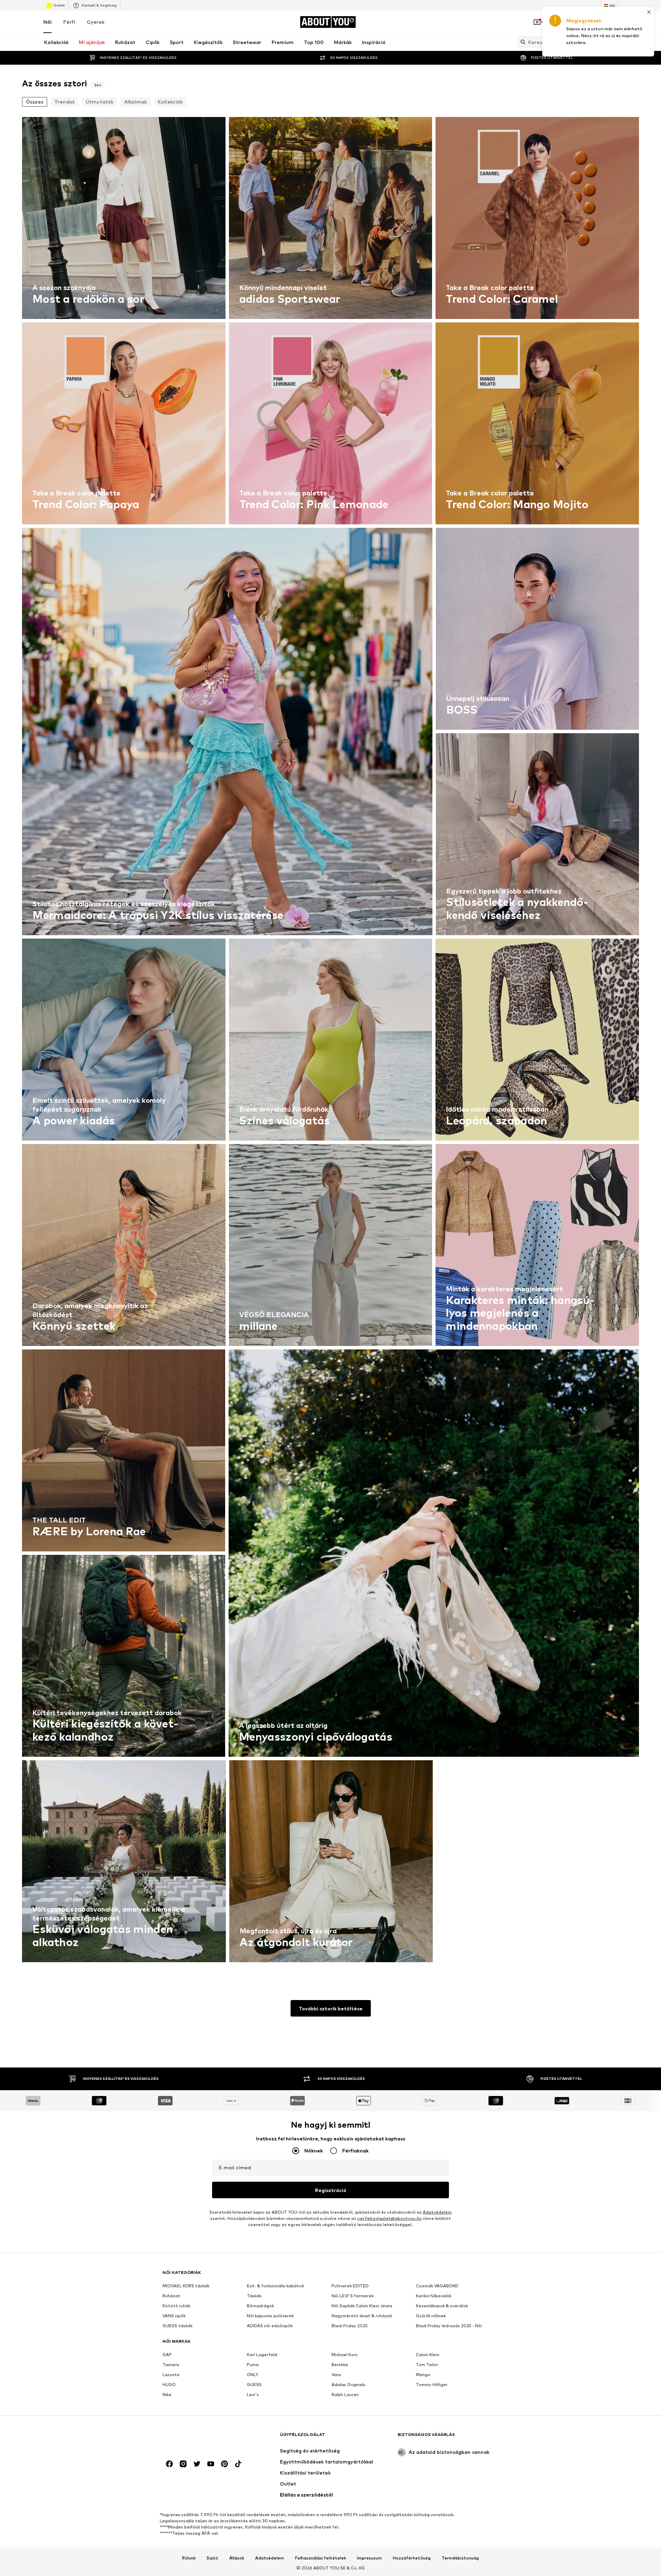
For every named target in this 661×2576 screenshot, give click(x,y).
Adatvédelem (437, 2212)
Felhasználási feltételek (321, 2558)
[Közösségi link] (169, 2464)
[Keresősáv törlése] (613, 42)
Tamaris (171, 2365)
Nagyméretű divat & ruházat (362, 2316)
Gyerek (96, 22)
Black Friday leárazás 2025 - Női (449, 2326)
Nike (167, 2395)
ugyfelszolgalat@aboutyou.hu (390, 2218)
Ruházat (171, 2296)
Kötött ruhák (176, 2306)
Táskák (254, 2296)
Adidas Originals (348, 2385)
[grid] (330, 1041)
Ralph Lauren (345, 2395)
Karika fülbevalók (434, 2296)
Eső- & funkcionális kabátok (275, 2286)
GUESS (254, 2385)
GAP (167, 2355)
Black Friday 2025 (350, 2326)
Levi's (253, 2395)
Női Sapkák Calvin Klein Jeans (362, 2306)
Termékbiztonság (460, 2558)
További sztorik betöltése (331, 2008)
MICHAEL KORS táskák (186, 2286)
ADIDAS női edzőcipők (270, 2326)
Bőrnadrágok (260, 2306)
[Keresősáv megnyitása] (521, 42)
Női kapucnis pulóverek (270, 2316)
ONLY (253, 2375)
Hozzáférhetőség (412, 2558)
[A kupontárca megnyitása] (537, 22)
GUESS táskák (177, 2326)
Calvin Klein (428, 2355)
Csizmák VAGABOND (437, 2286)
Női (48, 22)
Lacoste (171, 2375)
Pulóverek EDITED (350, 2286)
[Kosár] (614, 22)
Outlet (59, 5)
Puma (253, 2365)
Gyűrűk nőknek (431, 2316)
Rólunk (189, 2558)
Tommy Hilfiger (432, 2385)
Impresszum (369, 2558)
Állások (237, 2558)
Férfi (69, 22)
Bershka (340, 2365)
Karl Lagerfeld (262, 2355)
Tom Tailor (427, 2365)
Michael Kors (345, 2355)
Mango (423, 2375)
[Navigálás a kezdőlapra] (200, 2438)
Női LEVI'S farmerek (353, 2296)
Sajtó (212, 2558)
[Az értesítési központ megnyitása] (576, 22)
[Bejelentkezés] (556, 22)
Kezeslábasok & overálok (442, 2306)
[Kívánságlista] (595, 22)
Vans (336, 2375)
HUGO (169, 2385)
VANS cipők (174, 2316)
